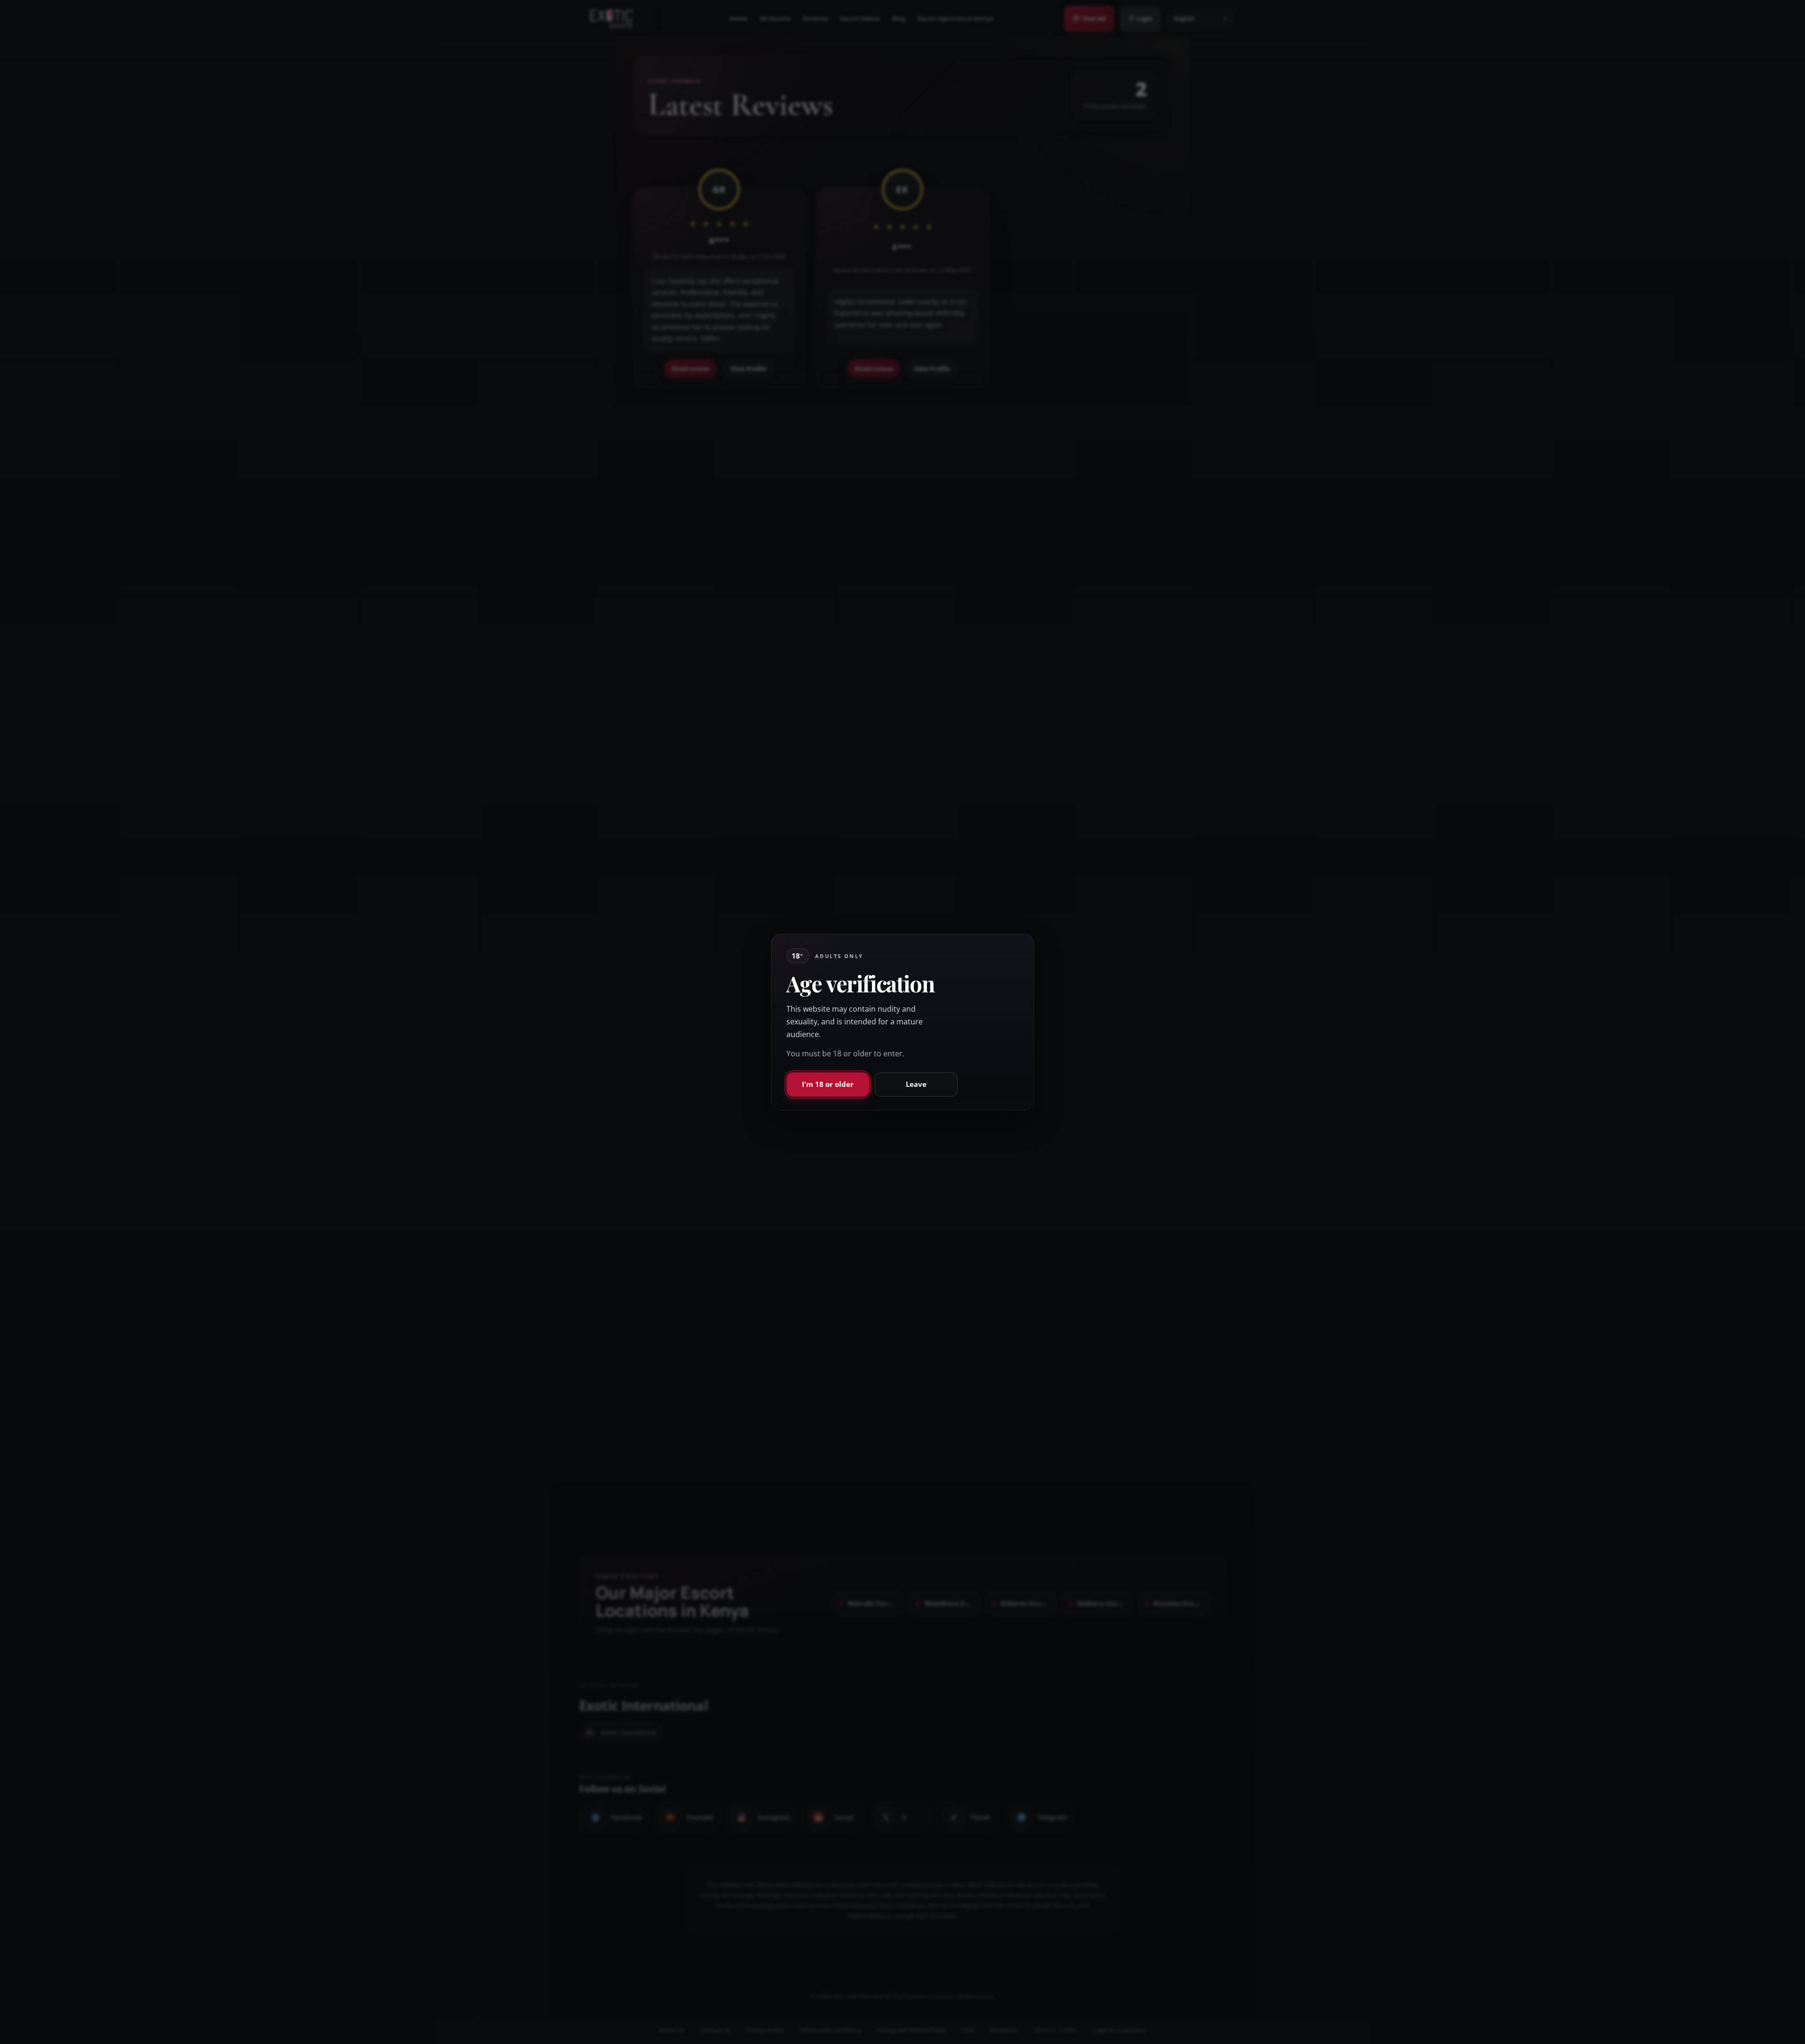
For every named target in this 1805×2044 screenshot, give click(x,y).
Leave (916, 1084)
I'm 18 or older (828, 1084)
